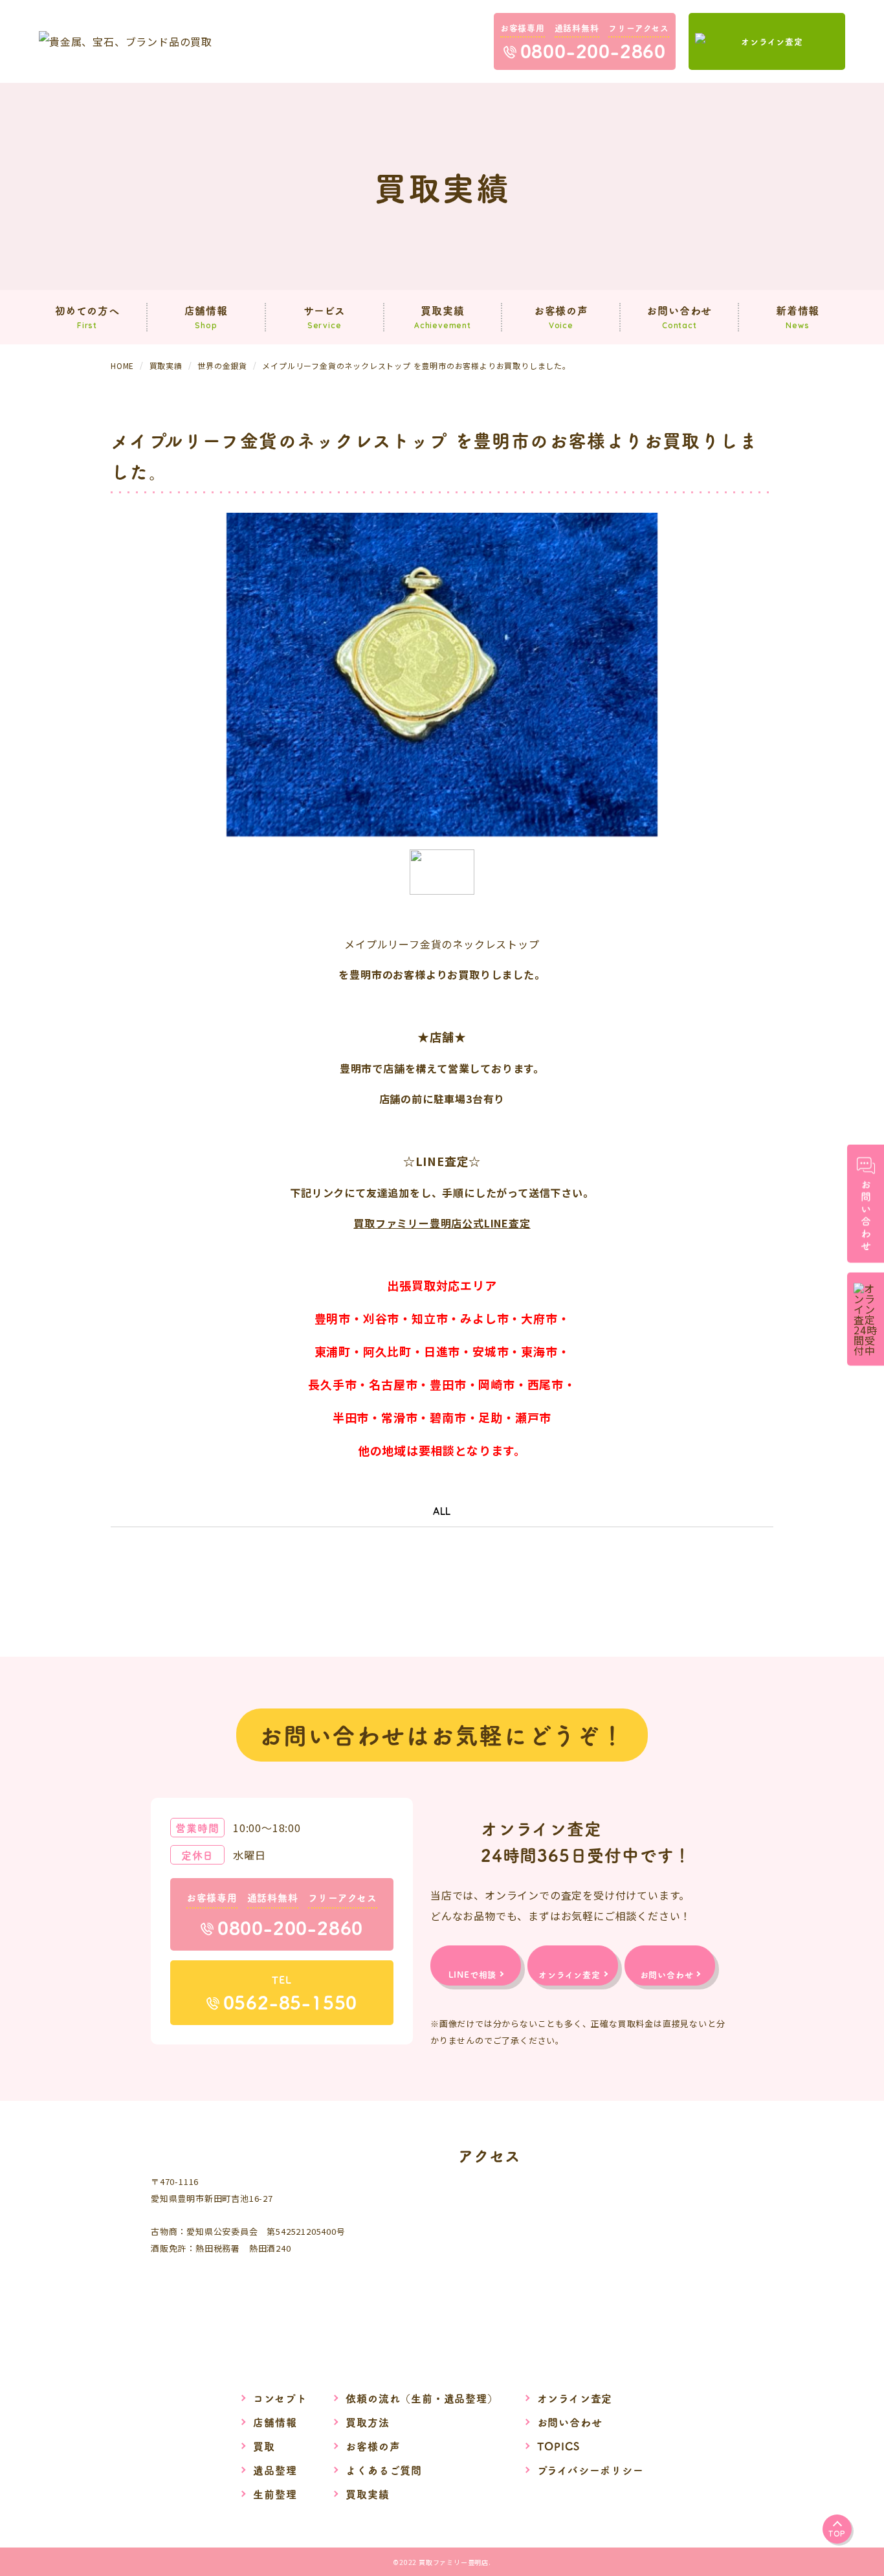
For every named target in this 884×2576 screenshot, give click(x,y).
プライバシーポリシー (591, 2470)
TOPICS (558, 2446)
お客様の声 (373, 2446)
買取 (264, 2446)
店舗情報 (275, 2422)
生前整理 (275, 2494)
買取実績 (367, 2494)
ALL (442, 1511)
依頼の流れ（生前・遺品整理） (422, 2398)
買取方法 (367, 2422)
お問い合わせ (570, 2422)
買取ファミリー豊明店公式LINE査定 (442, 1223)
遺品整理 (275, 2470)
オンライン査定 (575, 2398)
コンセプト (280, 2398)
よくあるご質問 (384, 2470)
